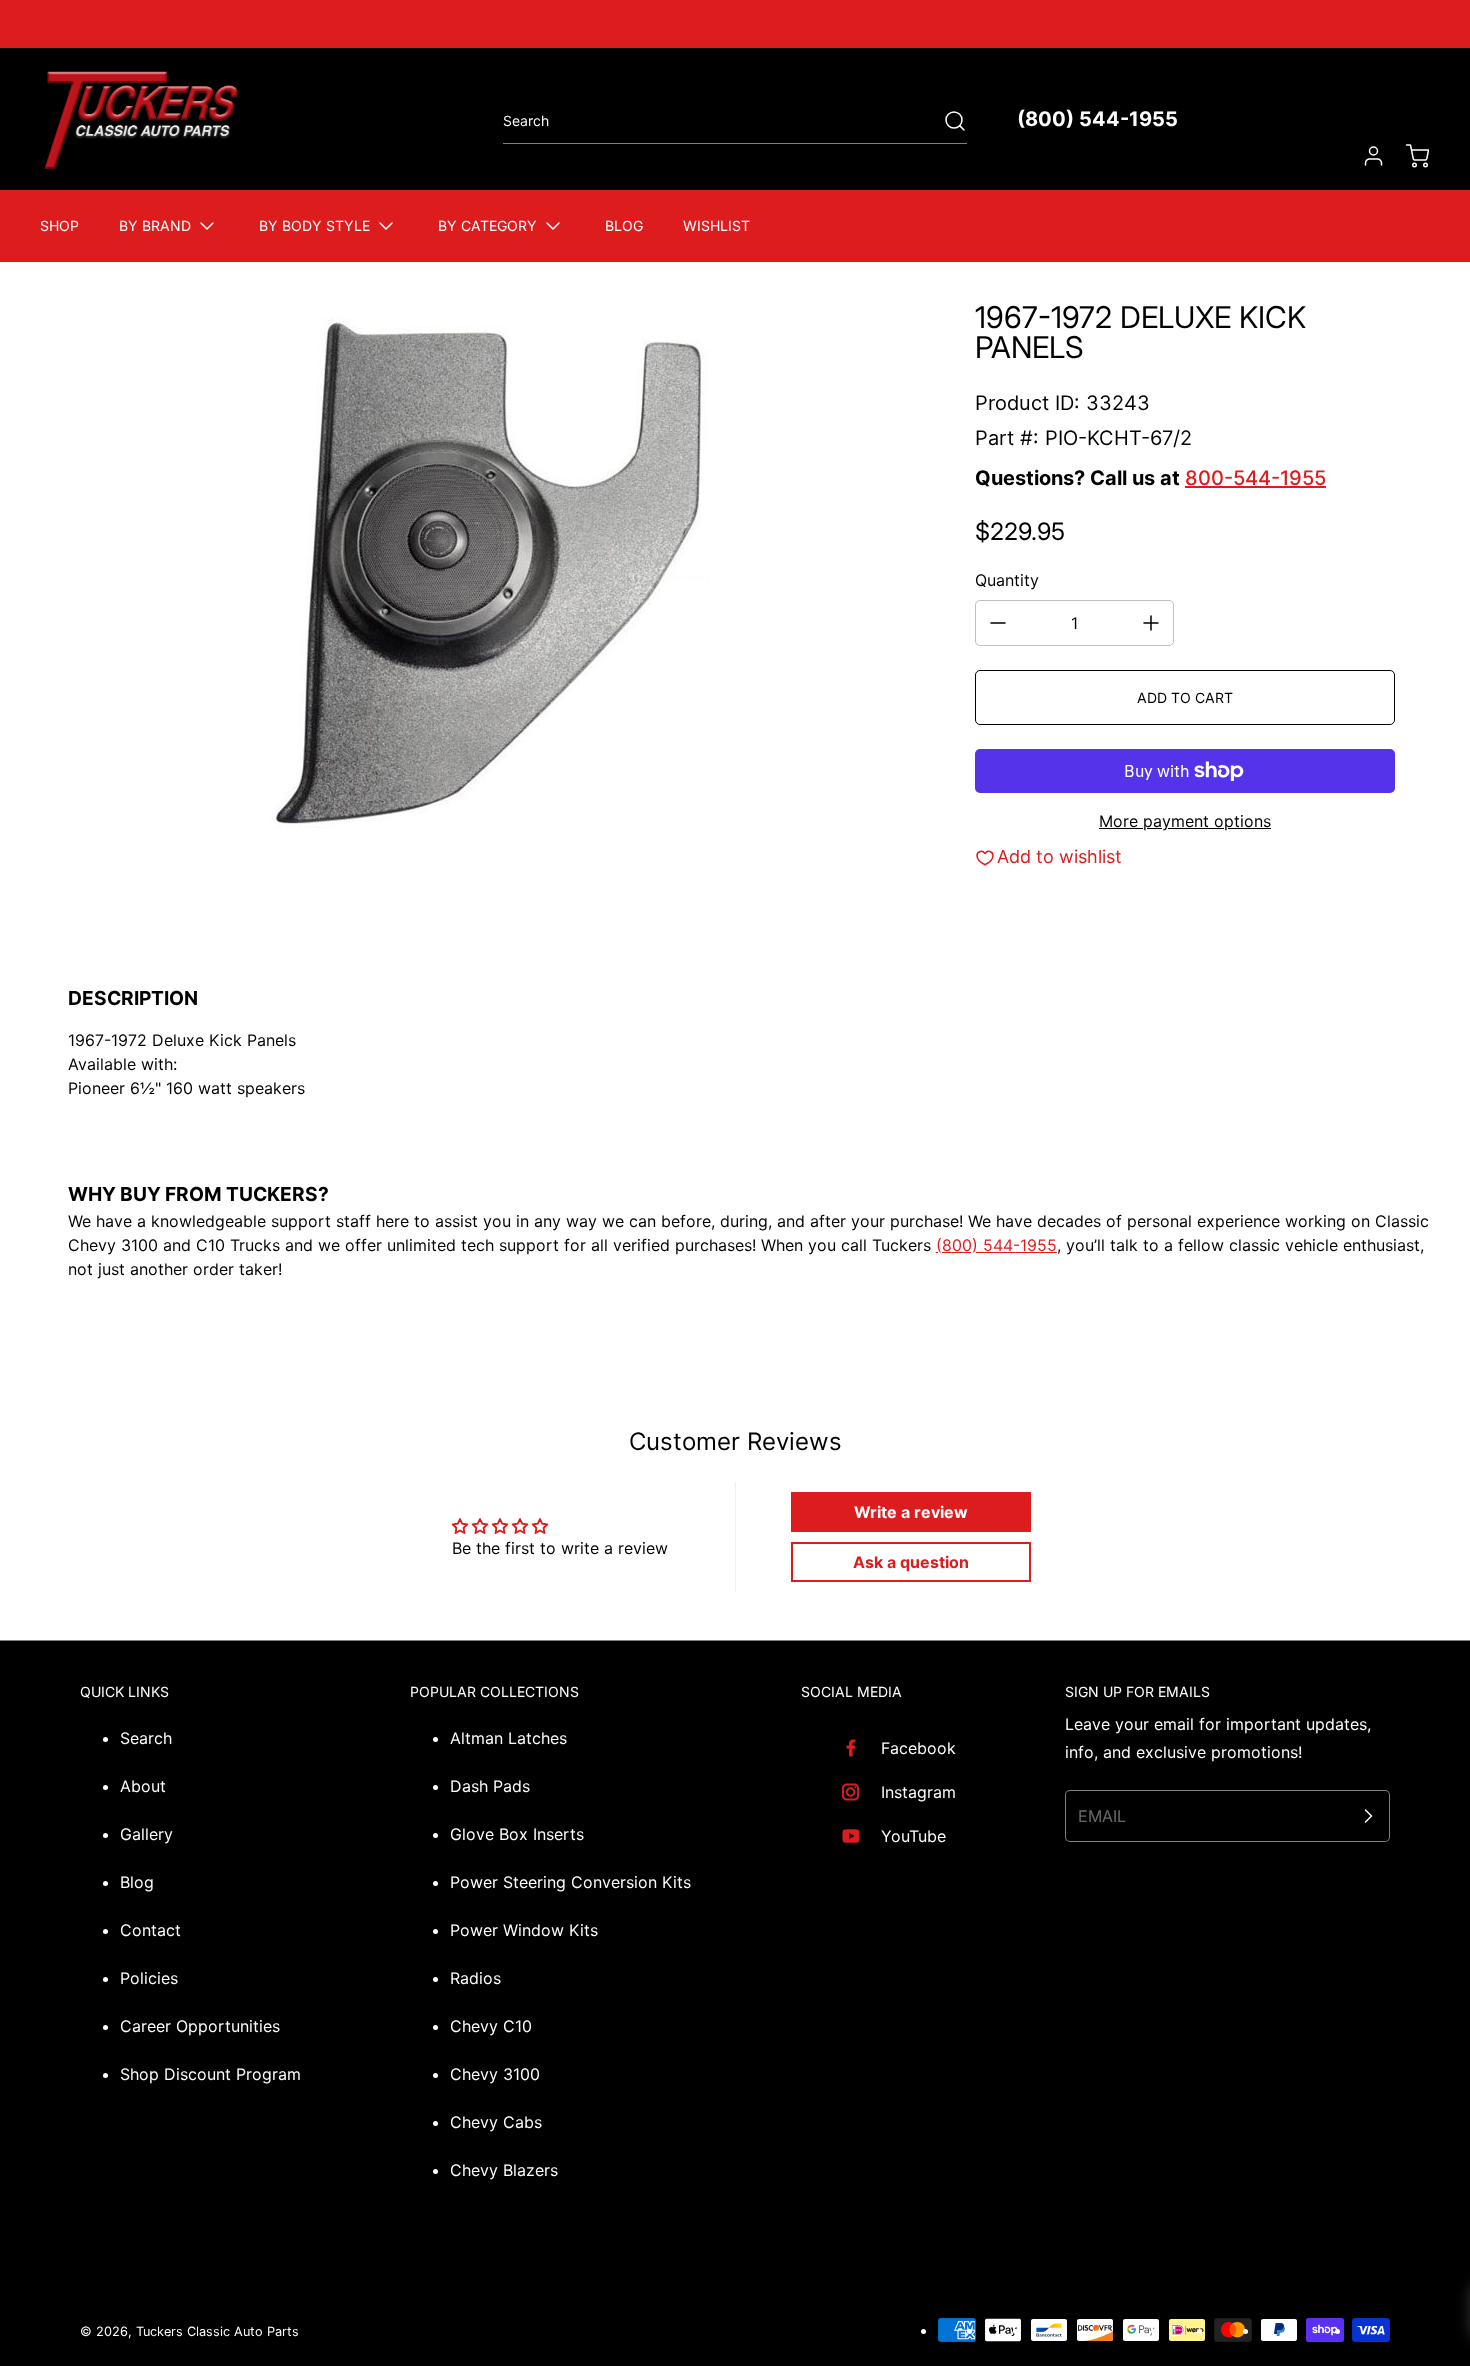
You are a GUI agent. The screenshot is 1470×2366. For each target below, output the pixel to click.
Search (146, 1738)
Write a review (911, 1512)
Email (1102, 1816)
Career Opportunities (200, 2026)
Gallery (146, 1834)
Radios (475, 1978)
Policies (149, 1978)
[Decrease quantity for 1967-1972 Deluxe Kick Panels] (998, 623)
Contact (150, 1930)
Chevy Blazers (504, 2170)
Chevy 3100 (495, 2074)
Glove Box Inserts (517, 1834)
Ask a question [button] (911, 1562)
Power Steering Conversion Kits (570, 1882)
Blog (137, 1882)
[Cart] (1408, 156)
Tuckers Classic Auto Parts (217, 2331)
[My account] (1364, 156)
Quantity (1007, 580)
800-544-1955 (1255, 478)
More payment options (1185, 821)
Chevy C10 (491, 2026)
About (143, 1786)
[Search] (945, 121)
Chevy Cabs (496, 2122)
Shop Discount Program (210, 2074)
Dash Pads (490, 1786)
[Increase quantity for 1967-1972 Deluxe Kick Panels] (1151, 623)
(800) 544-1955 (1097, 119)
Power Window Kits (524, 1930)
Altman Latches (508, 1738)
